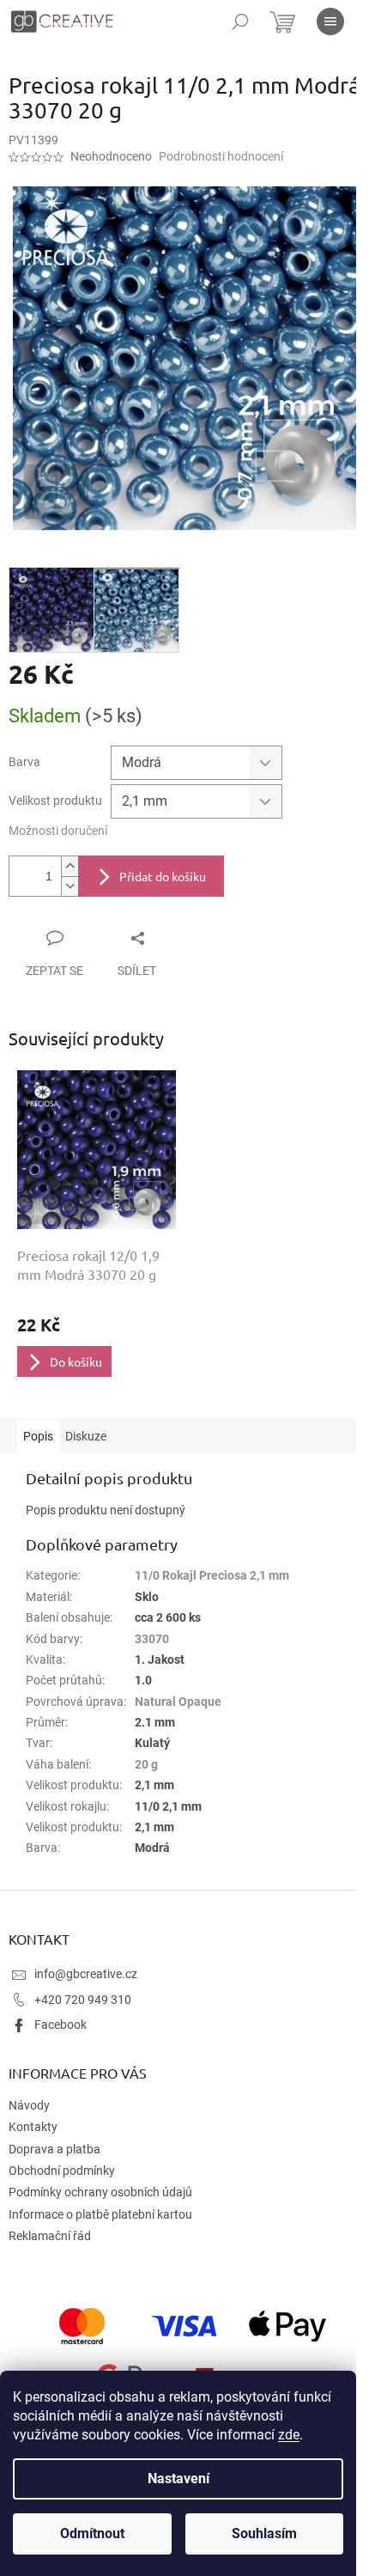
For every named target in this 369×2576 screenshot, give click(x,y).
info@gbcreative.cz (86, 1974)
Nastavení (178, 2479)
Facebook (60, 2025)
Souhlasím (264, 2533)
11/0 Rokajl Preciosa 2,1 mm (212, 1575)
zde (289, 2435)
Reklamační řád (50, 2236)
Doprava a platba (54, 2149)
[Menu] (330, 21)
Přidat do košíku (163, 876)
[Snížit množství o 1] (70, 886)
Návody (29, 2105)
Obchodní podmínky (62, 2171)
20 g (146, 1764)
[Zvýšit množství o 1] (70, 866)
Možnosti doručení (58, 831)
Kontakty (33, 2127)
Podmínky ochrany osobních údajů (100, 2192)
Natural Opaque (178, 1702)
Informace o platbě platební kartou (100, 2214)
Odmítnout (92, 2533)
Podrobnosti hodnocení (221, 156)
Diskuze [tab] (86, 1436)
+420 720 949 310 (83, 2000)
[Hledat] (240, 21)
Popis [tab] (38, 1436)
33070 (152, 1639)
